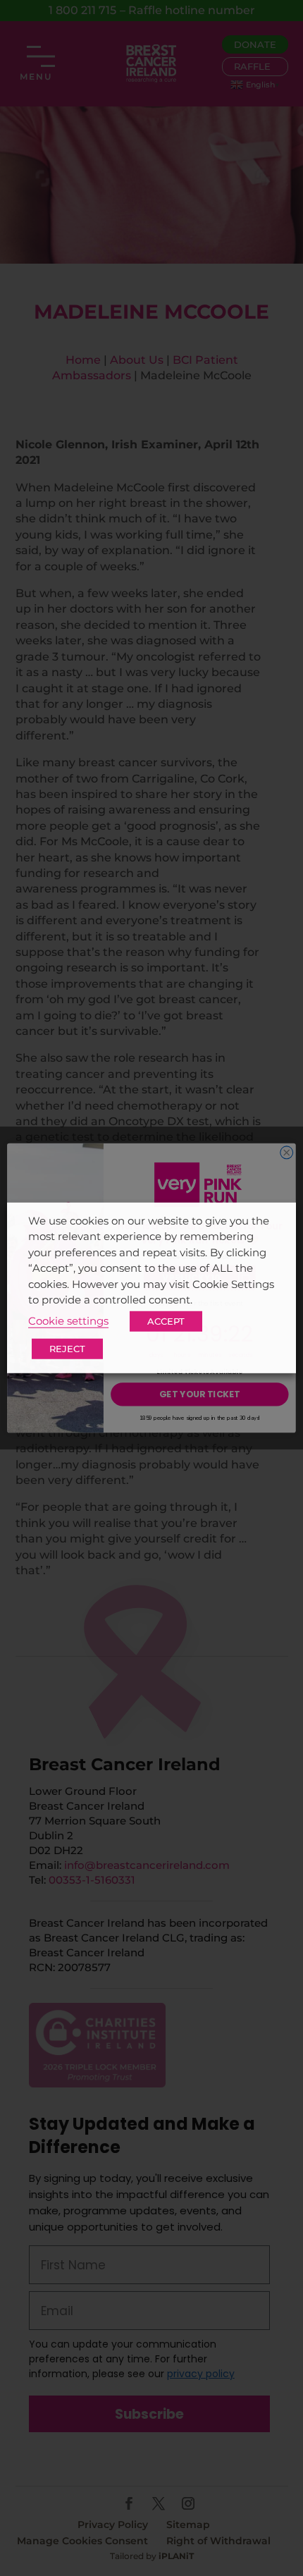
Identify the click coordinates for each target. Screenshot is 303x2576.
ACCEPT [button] (166, 1321)
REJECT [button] (67, 1349)
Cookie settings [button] (68, 1321)
